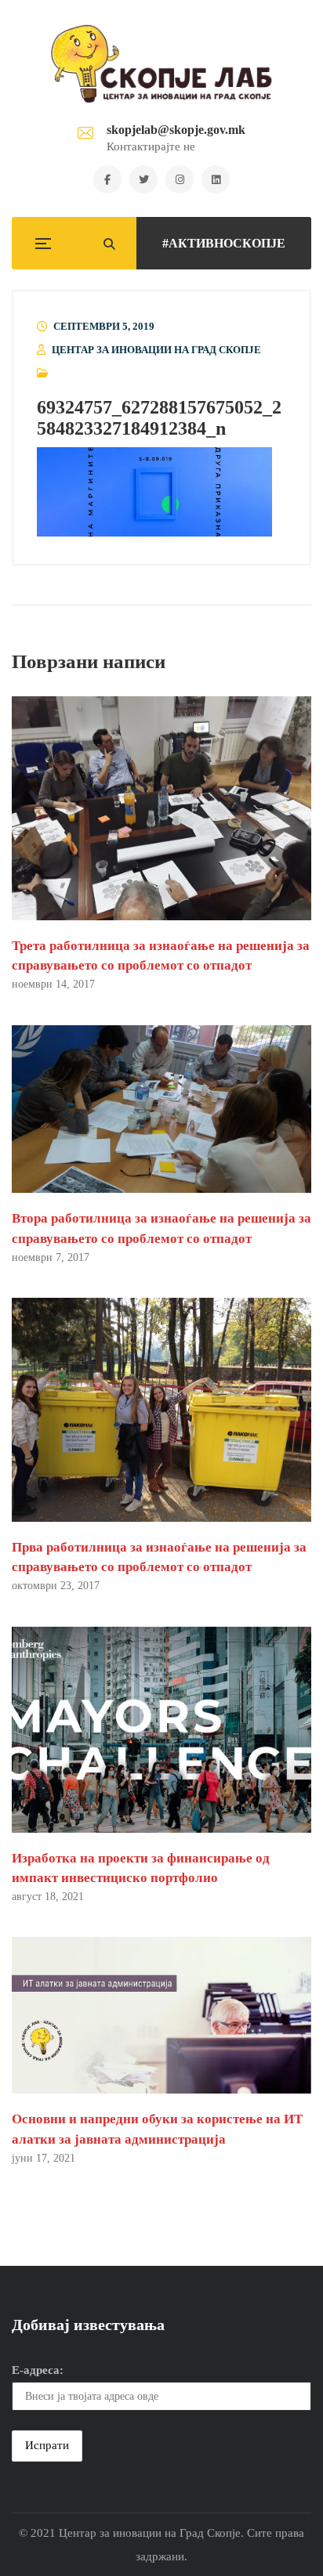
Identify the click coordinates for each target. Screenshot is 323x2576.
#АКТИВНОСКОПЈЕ (224, 243)
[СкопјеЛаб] (162, 63)
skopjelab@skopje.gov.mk (176, 130)
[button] (154, 492)
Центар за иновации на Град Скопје (156, 350)
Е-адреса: (38, 2370)
